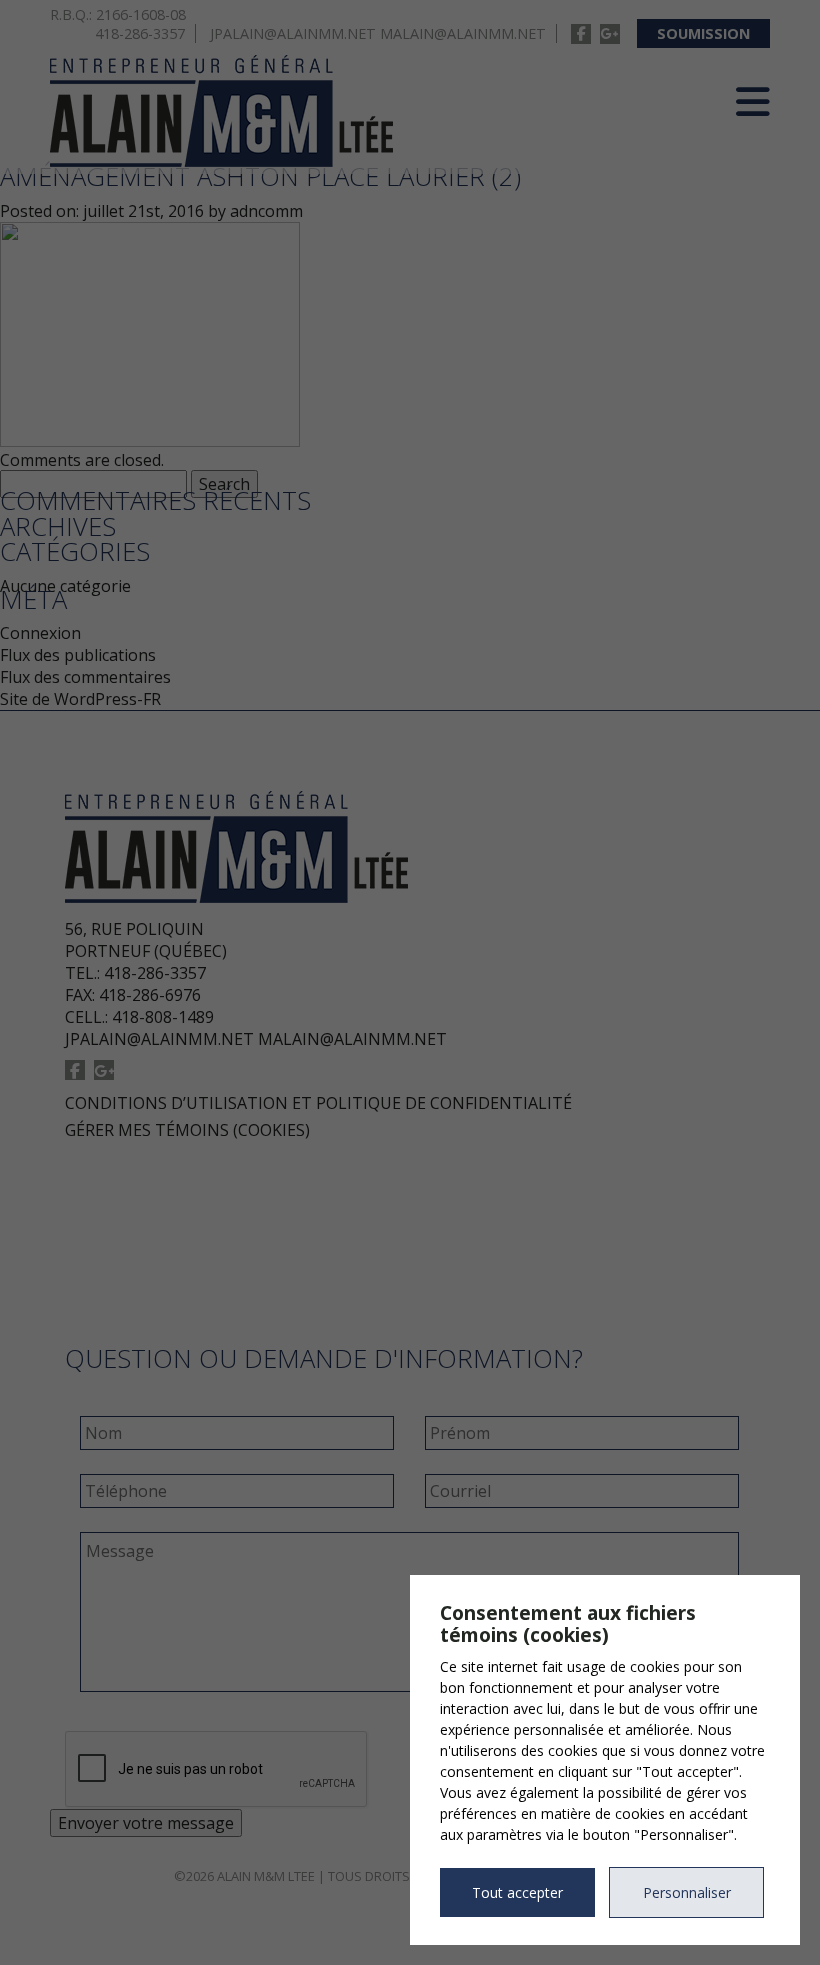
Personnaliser (687, 1892)
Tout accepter (517, 1892)
